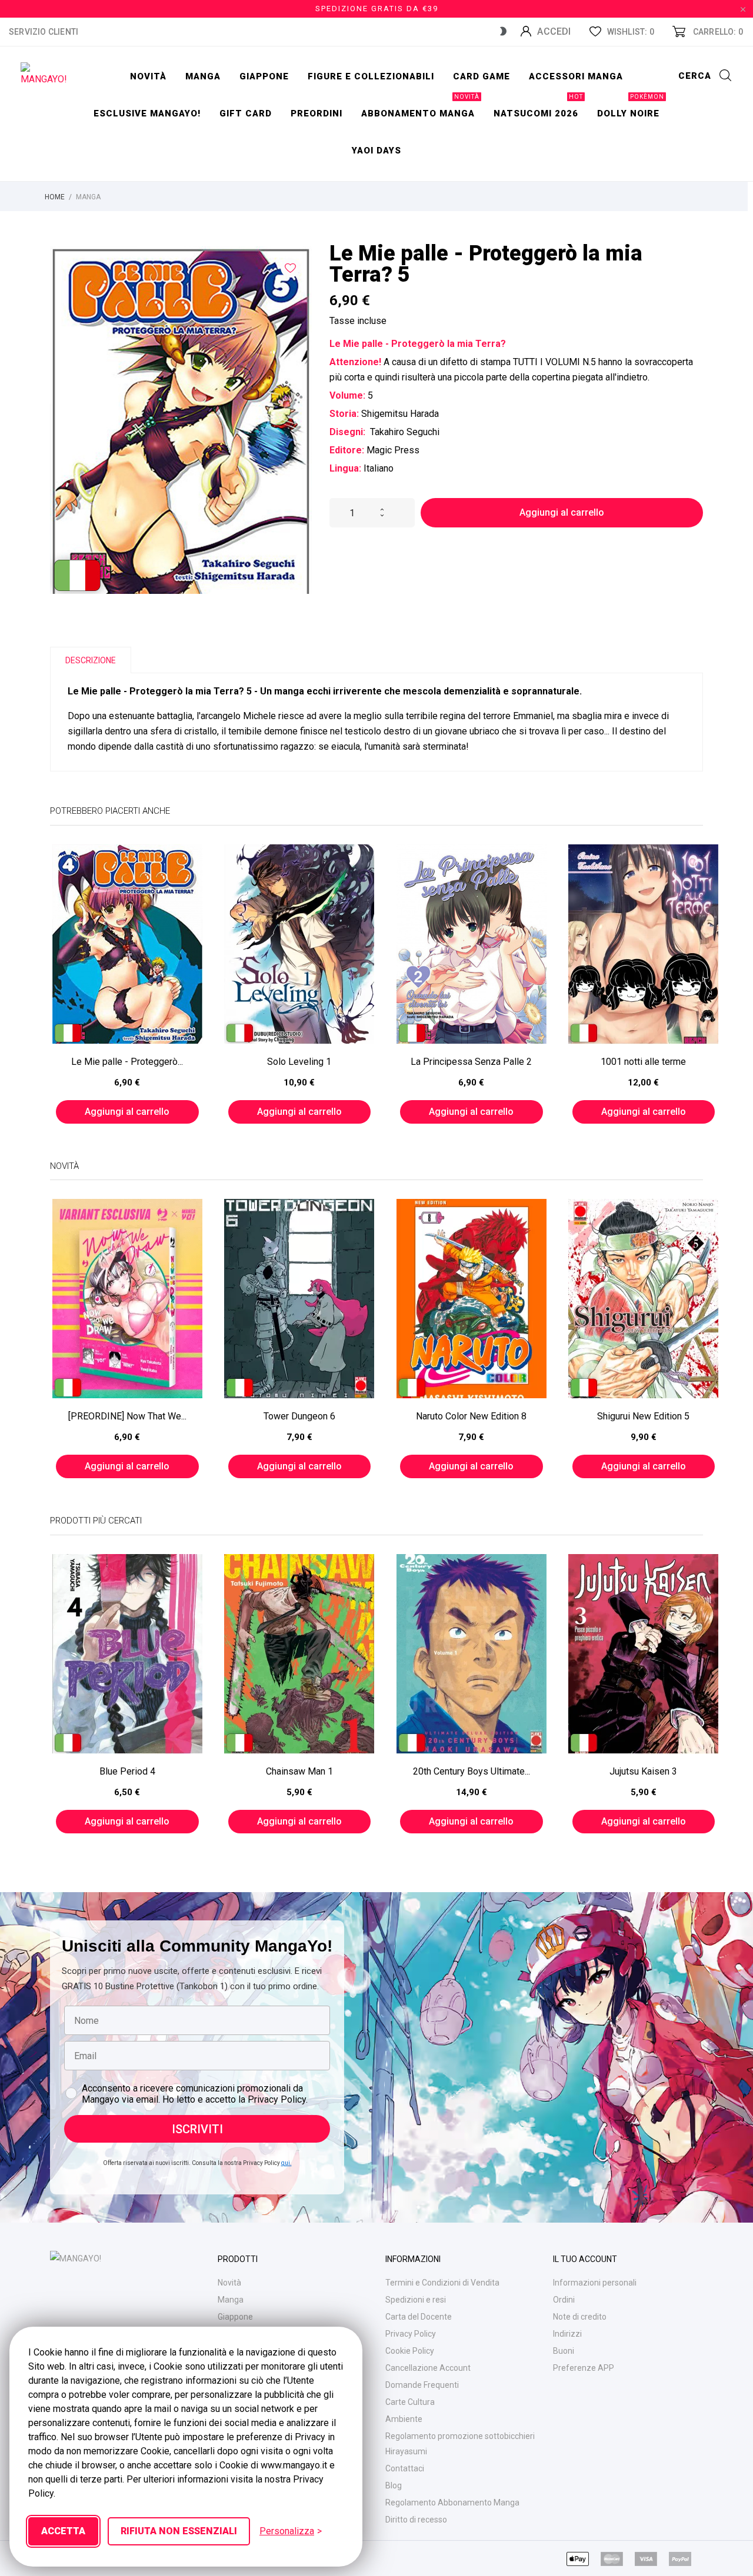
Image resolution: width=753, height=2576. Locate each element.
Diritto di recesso (416, 2520)
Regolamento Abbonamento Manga (452, 2503)
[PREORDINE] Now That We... (127, 1416)
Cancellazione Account (428, 2368)
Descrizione (91, 660)
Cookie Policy (410, 2351)
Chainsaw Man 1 (299, 1771)
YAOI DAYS (376, 151)
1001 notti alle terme (643, 1062)
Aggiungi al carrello (562, 512)
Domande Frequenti (422, 2385)
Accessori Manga (576, 76)
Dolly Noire (631, 107)
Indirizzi (567, 2334)
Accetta (63, 2531)
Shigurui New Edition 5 (643, 1416)
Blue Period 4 (127, 1771)
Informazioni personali (595, 2283)
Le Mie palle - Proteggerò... (127, 1062)
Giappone (264, 76)
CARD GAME (482, 76)
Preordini (316, 113)
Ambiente (404, 2419)
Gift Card (246, 113)
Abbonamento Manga (420, 107)
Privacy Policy (411, 2334)
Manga (203, 76)
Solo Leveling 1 (299, 1062)
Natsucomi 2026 (538, 107)
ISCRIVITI (197, 2129)
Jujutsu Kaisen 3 (643, 1771)
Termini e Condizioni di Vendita (442, 2283)
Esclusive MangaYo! (147, 113)
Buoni (564, 2351)
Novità (148, 76)
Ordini (564, 2300)
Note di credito (580, 2317)
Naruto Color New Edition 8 (471, 1416)
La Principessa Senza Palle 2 (471, 1062)
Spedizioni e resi (416, 2300)
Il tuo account (585, 2259)
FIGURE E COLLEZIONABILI (371, 76)
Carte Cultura (410, 2402)
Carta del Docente (419, 2317)
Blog (394, 2485)
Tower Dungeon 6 (299, 1416)
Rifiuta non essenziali (179, 2531)
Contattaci (405, 2468)
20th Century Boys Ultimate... (472, 1771)
